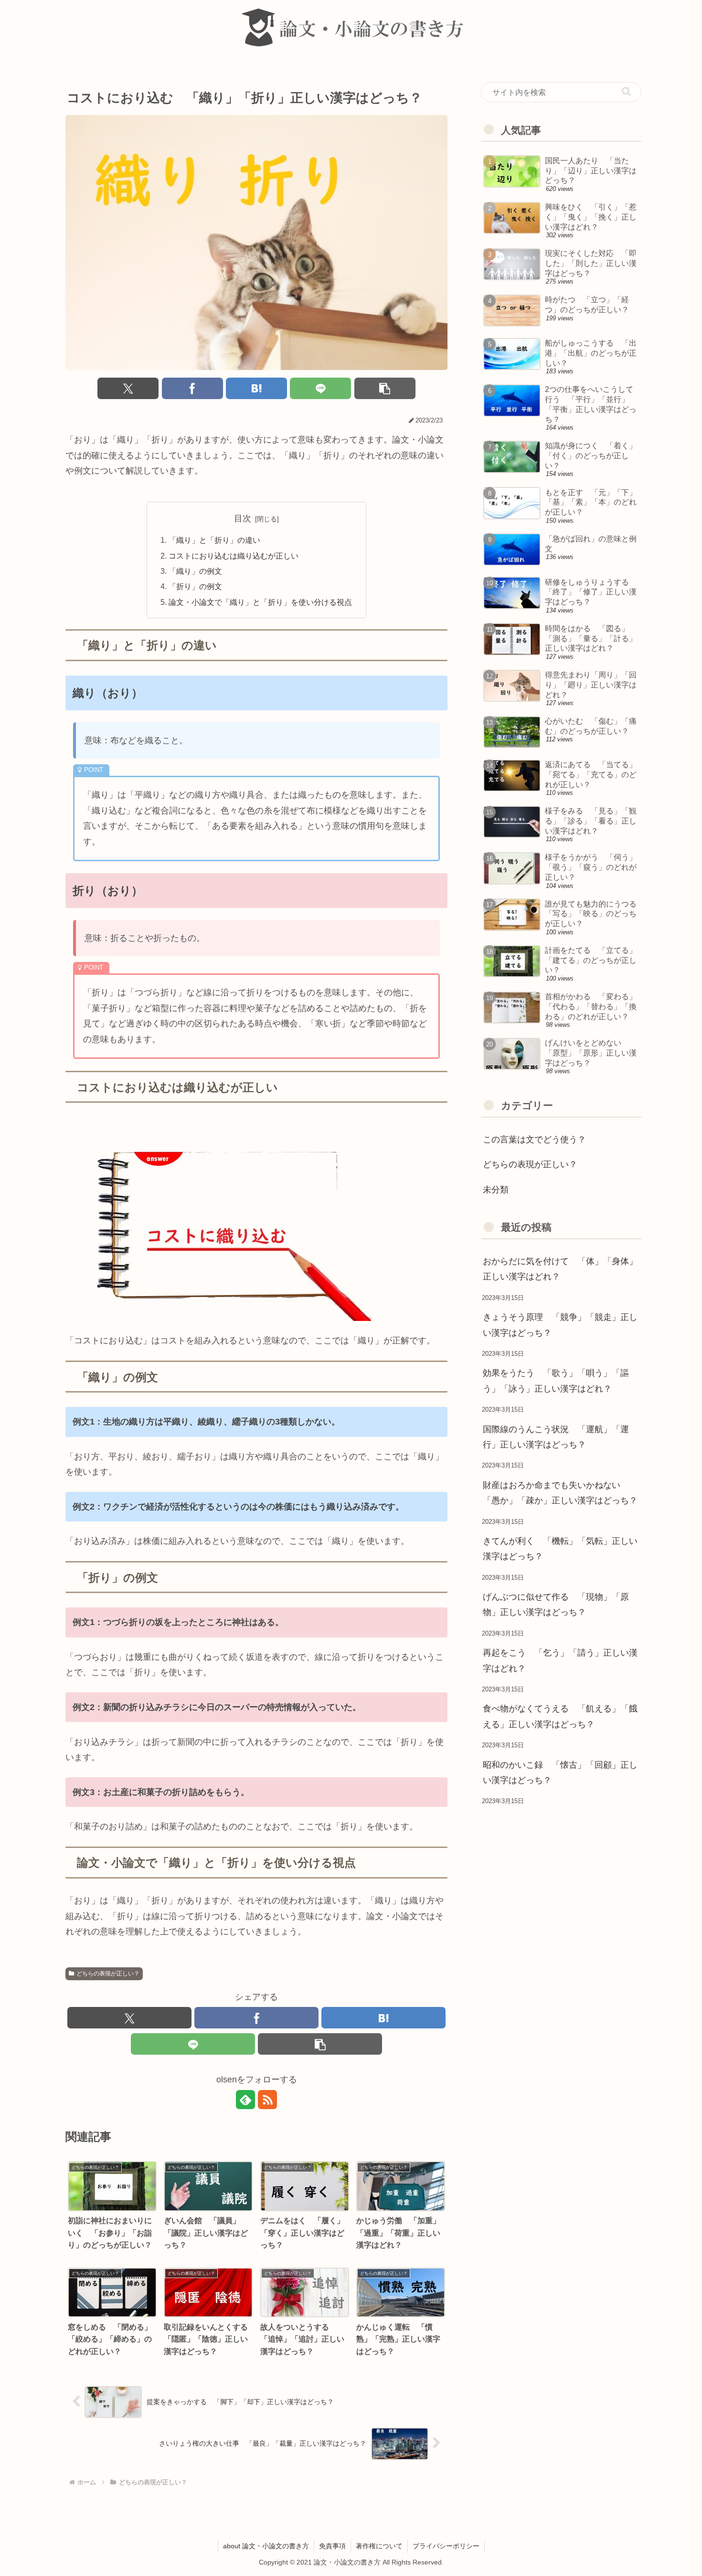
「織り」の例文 (195, 571)
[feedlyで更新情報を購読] (245, 2100)
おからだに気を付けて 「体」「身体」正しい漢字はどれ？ (560, 1269)
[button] (385, 388)
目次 (243, 518)
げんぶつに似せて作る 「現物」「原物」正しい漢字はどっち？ (556, 1605)
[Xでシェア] (128, 388)
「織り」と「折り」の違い (214, 540)
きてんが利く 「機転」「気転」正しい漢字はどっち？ (560, 1549)
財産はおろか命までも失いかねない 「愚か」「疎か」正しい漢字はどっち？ (560, 1493)
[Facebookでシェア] (192, 388)
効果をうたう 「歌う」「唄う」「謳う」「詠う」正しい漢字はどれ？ (556, 1381)
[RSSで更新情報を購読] (267, 2100)
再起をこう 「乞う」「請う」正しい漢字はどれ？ (560, 1660)
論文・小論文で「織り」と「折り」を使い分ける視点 (260, 602)
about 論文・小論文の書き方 (266, 2546)
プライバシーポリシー (446, 2546)
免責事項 (332, 2546)
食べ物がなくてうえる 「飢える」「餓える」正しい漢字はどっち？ (560, 1716)
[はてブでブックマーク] (256, 388)
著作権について (379, 2546)
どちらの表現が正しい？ (108, 1974)
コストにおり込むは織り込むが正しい (234, 556)
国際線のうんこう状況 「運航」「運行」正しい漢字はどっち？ (556, 1437)
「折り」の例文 (195, 586)
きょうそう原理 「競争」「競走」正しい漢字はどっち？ (560, 1325)
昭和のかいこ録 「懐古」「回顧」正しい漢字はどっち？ (560, 1773)
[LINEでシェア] (320, 388)
